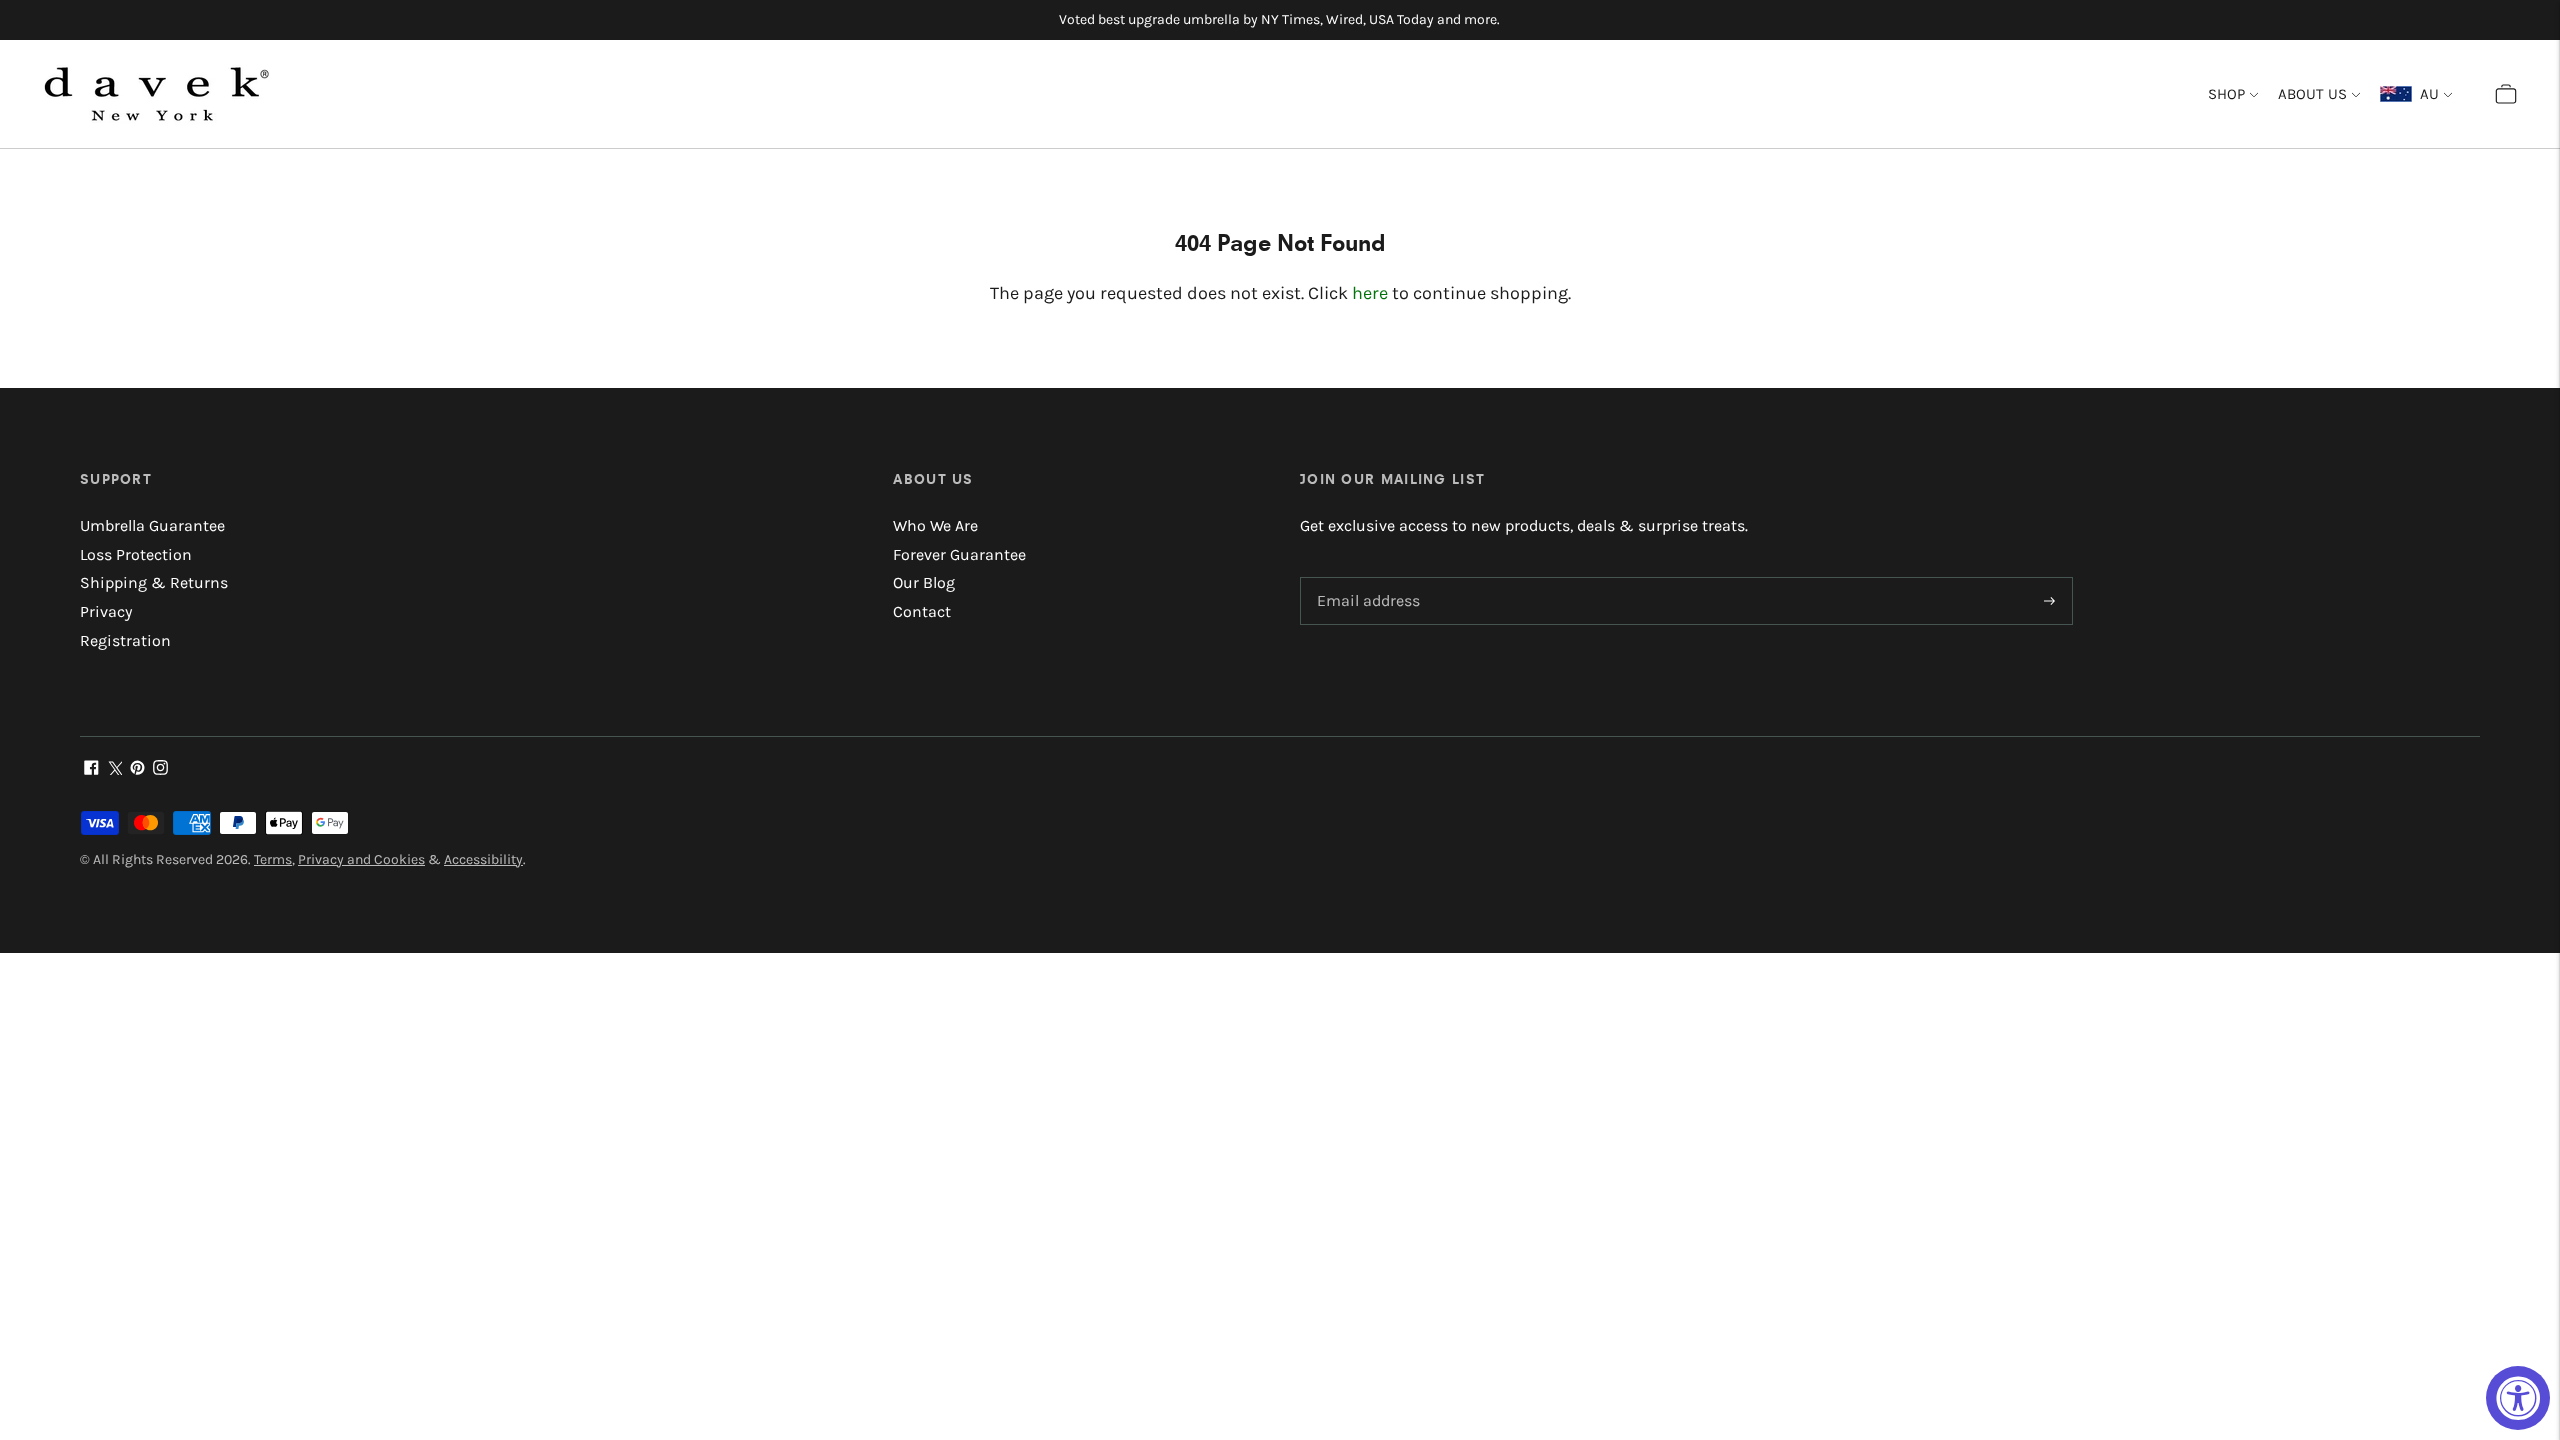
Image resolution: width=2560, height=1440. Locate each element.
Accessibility (483, 859)
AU (2425, 94)
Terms (273, 859)
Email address (1365, 578)
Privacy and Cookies (361, 859)
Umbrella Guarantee (152, 525)
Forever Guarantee (959, 554)
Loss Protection (136, 554)
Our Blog (924, 582)
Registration (125, 640)
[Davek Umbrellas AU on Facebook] (91, 769)
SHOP (2226, 94)
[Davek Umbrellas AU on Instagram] (160, 769)
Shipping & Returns (154, 582)
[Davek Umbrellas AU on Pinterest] (137, 769)
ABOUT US (2312, 94)
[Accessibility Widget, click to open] (2518, 1398)
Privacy (106, 611)
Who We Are (935, 525)
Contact (922, 611)
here (1370, 293)
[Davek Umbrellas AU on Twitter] (114, 769)
